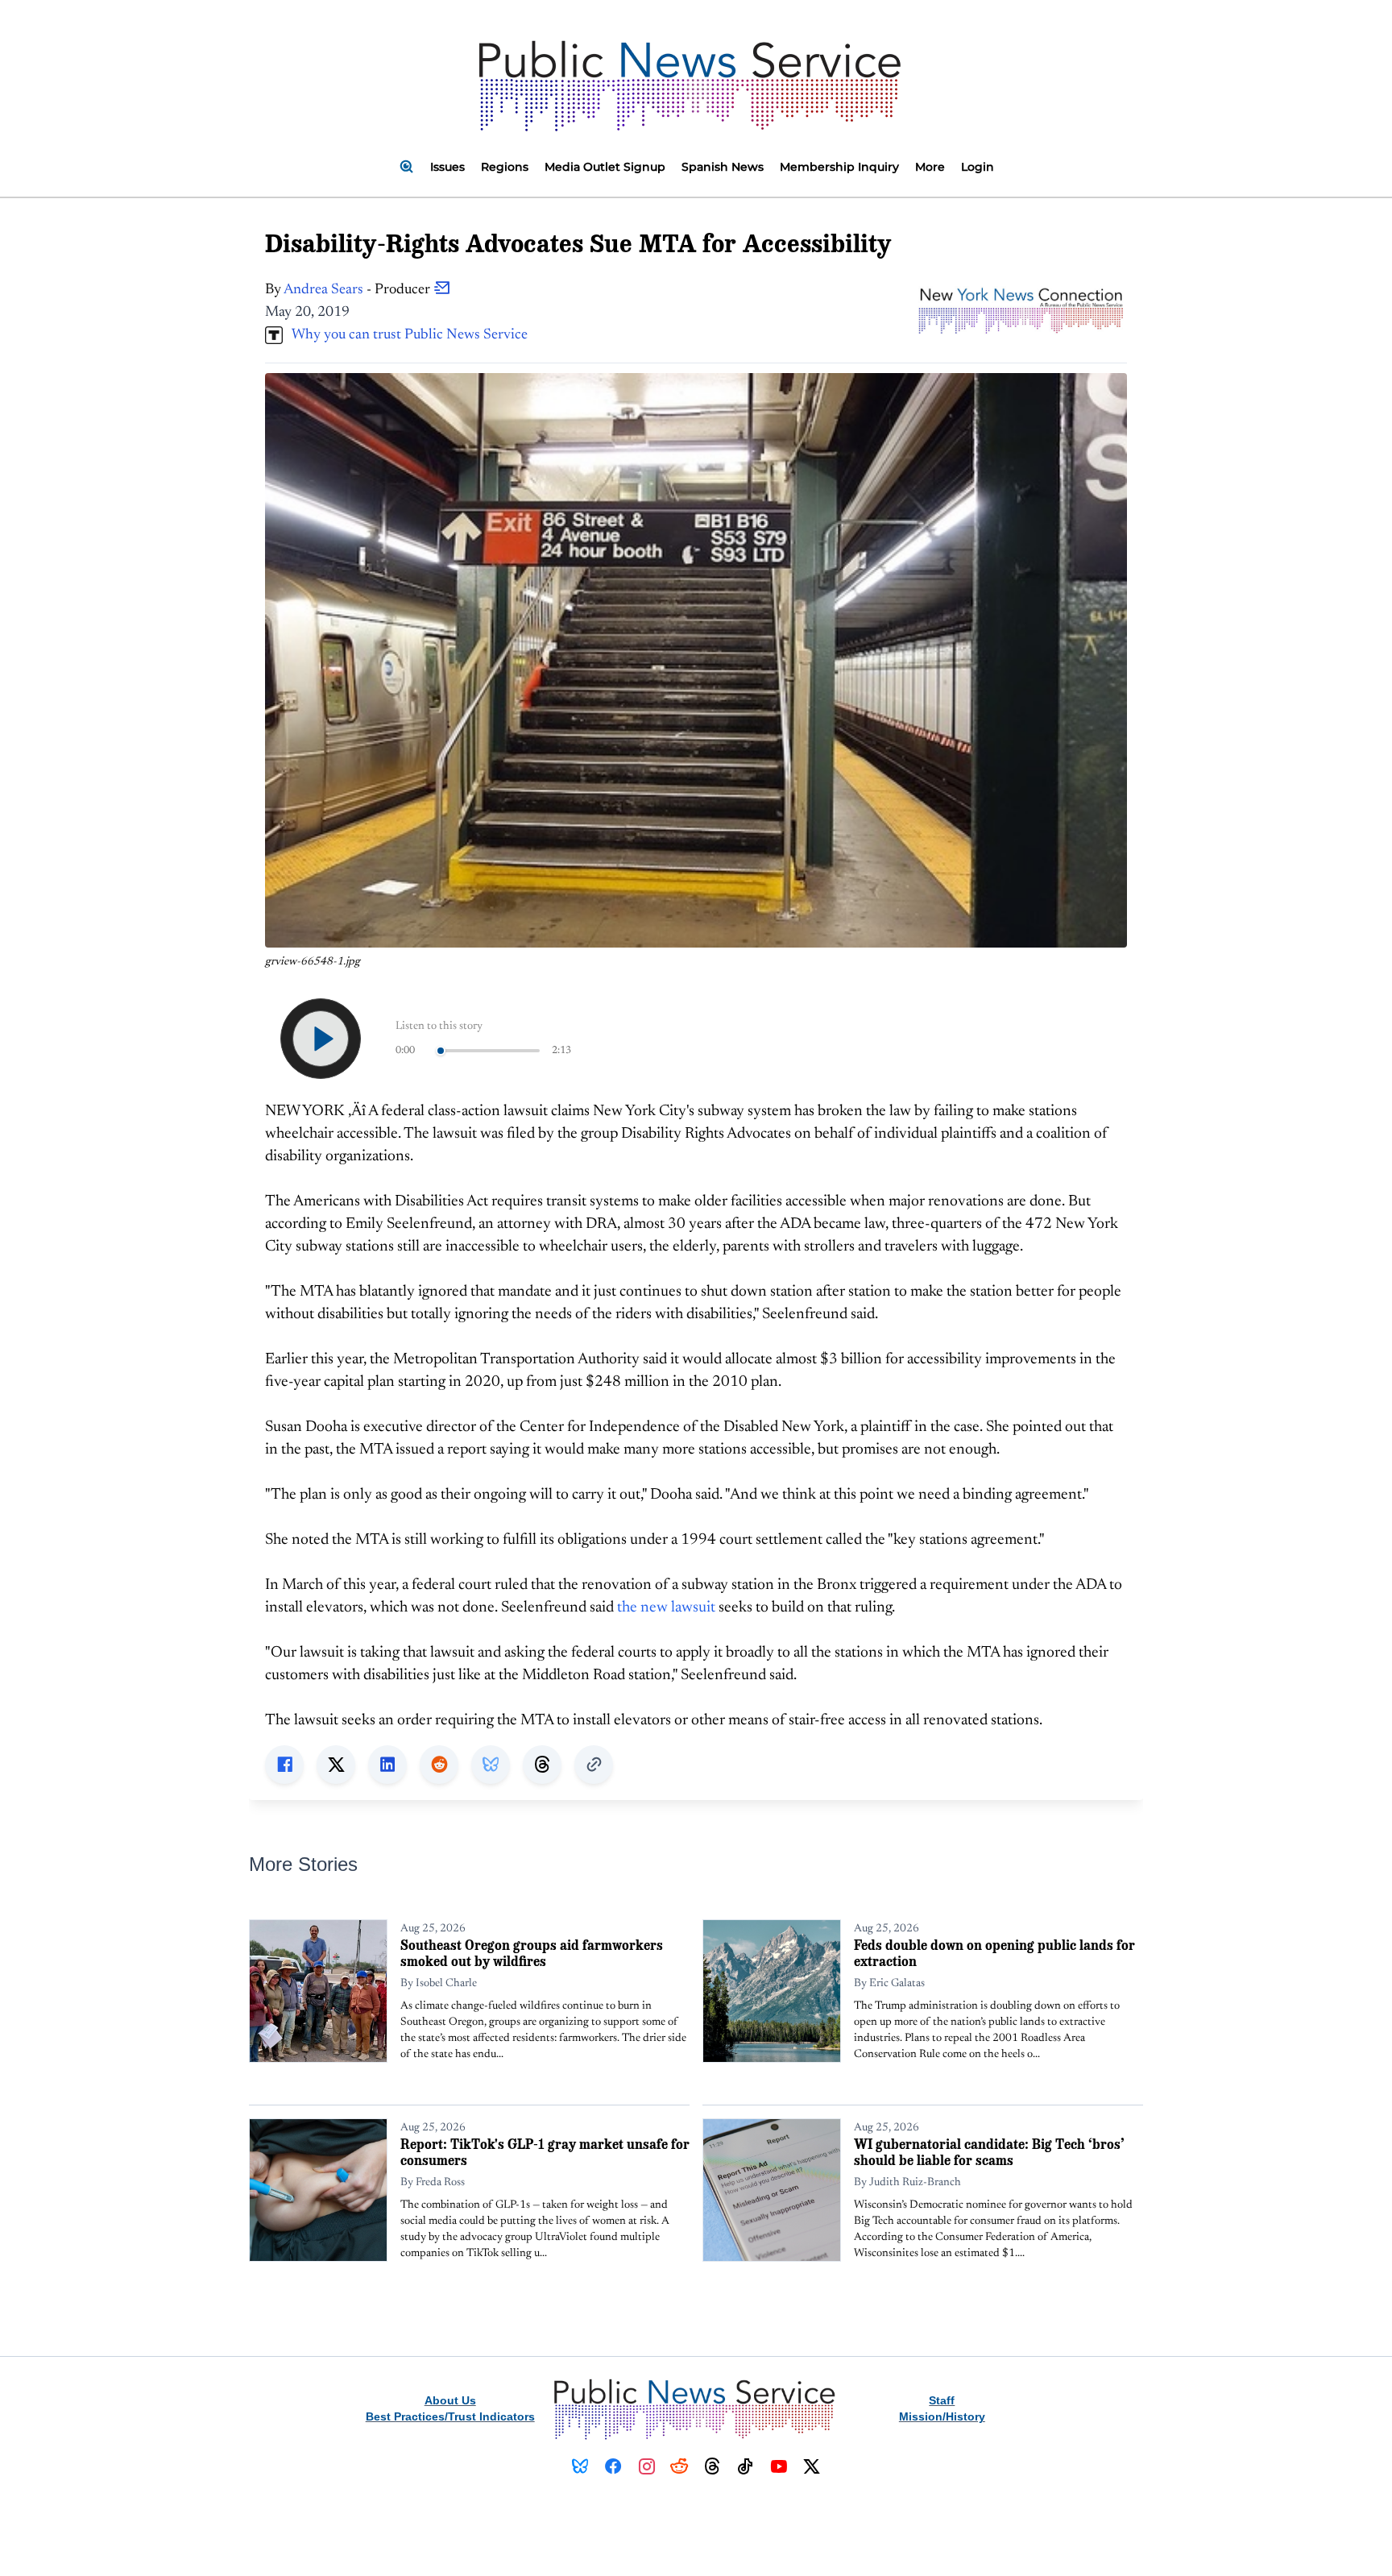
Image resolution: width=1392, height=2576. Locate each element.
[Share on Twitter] (336, 1765)
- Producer (358, 290)
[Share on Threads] (542, 1765)
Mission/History (942, 2416)
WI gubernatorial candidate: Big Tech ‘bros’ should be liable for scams (989, 2152)
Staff (942, 2400)
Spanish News (723, 167)
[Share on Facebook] (284, 1765)
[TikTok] (746, 2466)
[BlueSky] (580, 2466)
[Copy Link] (594, 1765)
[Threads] (713, 2466)
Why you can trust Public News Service (405, 335)
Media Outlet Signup (605, 167)
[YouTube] (779, 2466)
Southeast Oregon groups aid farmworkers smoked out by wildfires (532, 1953)
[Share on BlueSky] (491, 1765)
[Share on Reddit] (439, 1765)
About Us (450, 2400)
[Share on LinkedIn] (387, 1765)
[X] (812, 2466)
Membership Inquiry (839, 167)
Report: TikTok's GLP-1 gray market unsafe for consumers (545, 2152)
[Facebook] (613, 2466)
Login (978, 167)
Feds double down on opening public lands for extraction (994, 1953)
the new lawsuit (666, 1608)
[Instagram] (646, 2466)
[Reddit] (679, 2466)
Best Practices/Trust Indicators (450, 2416)
